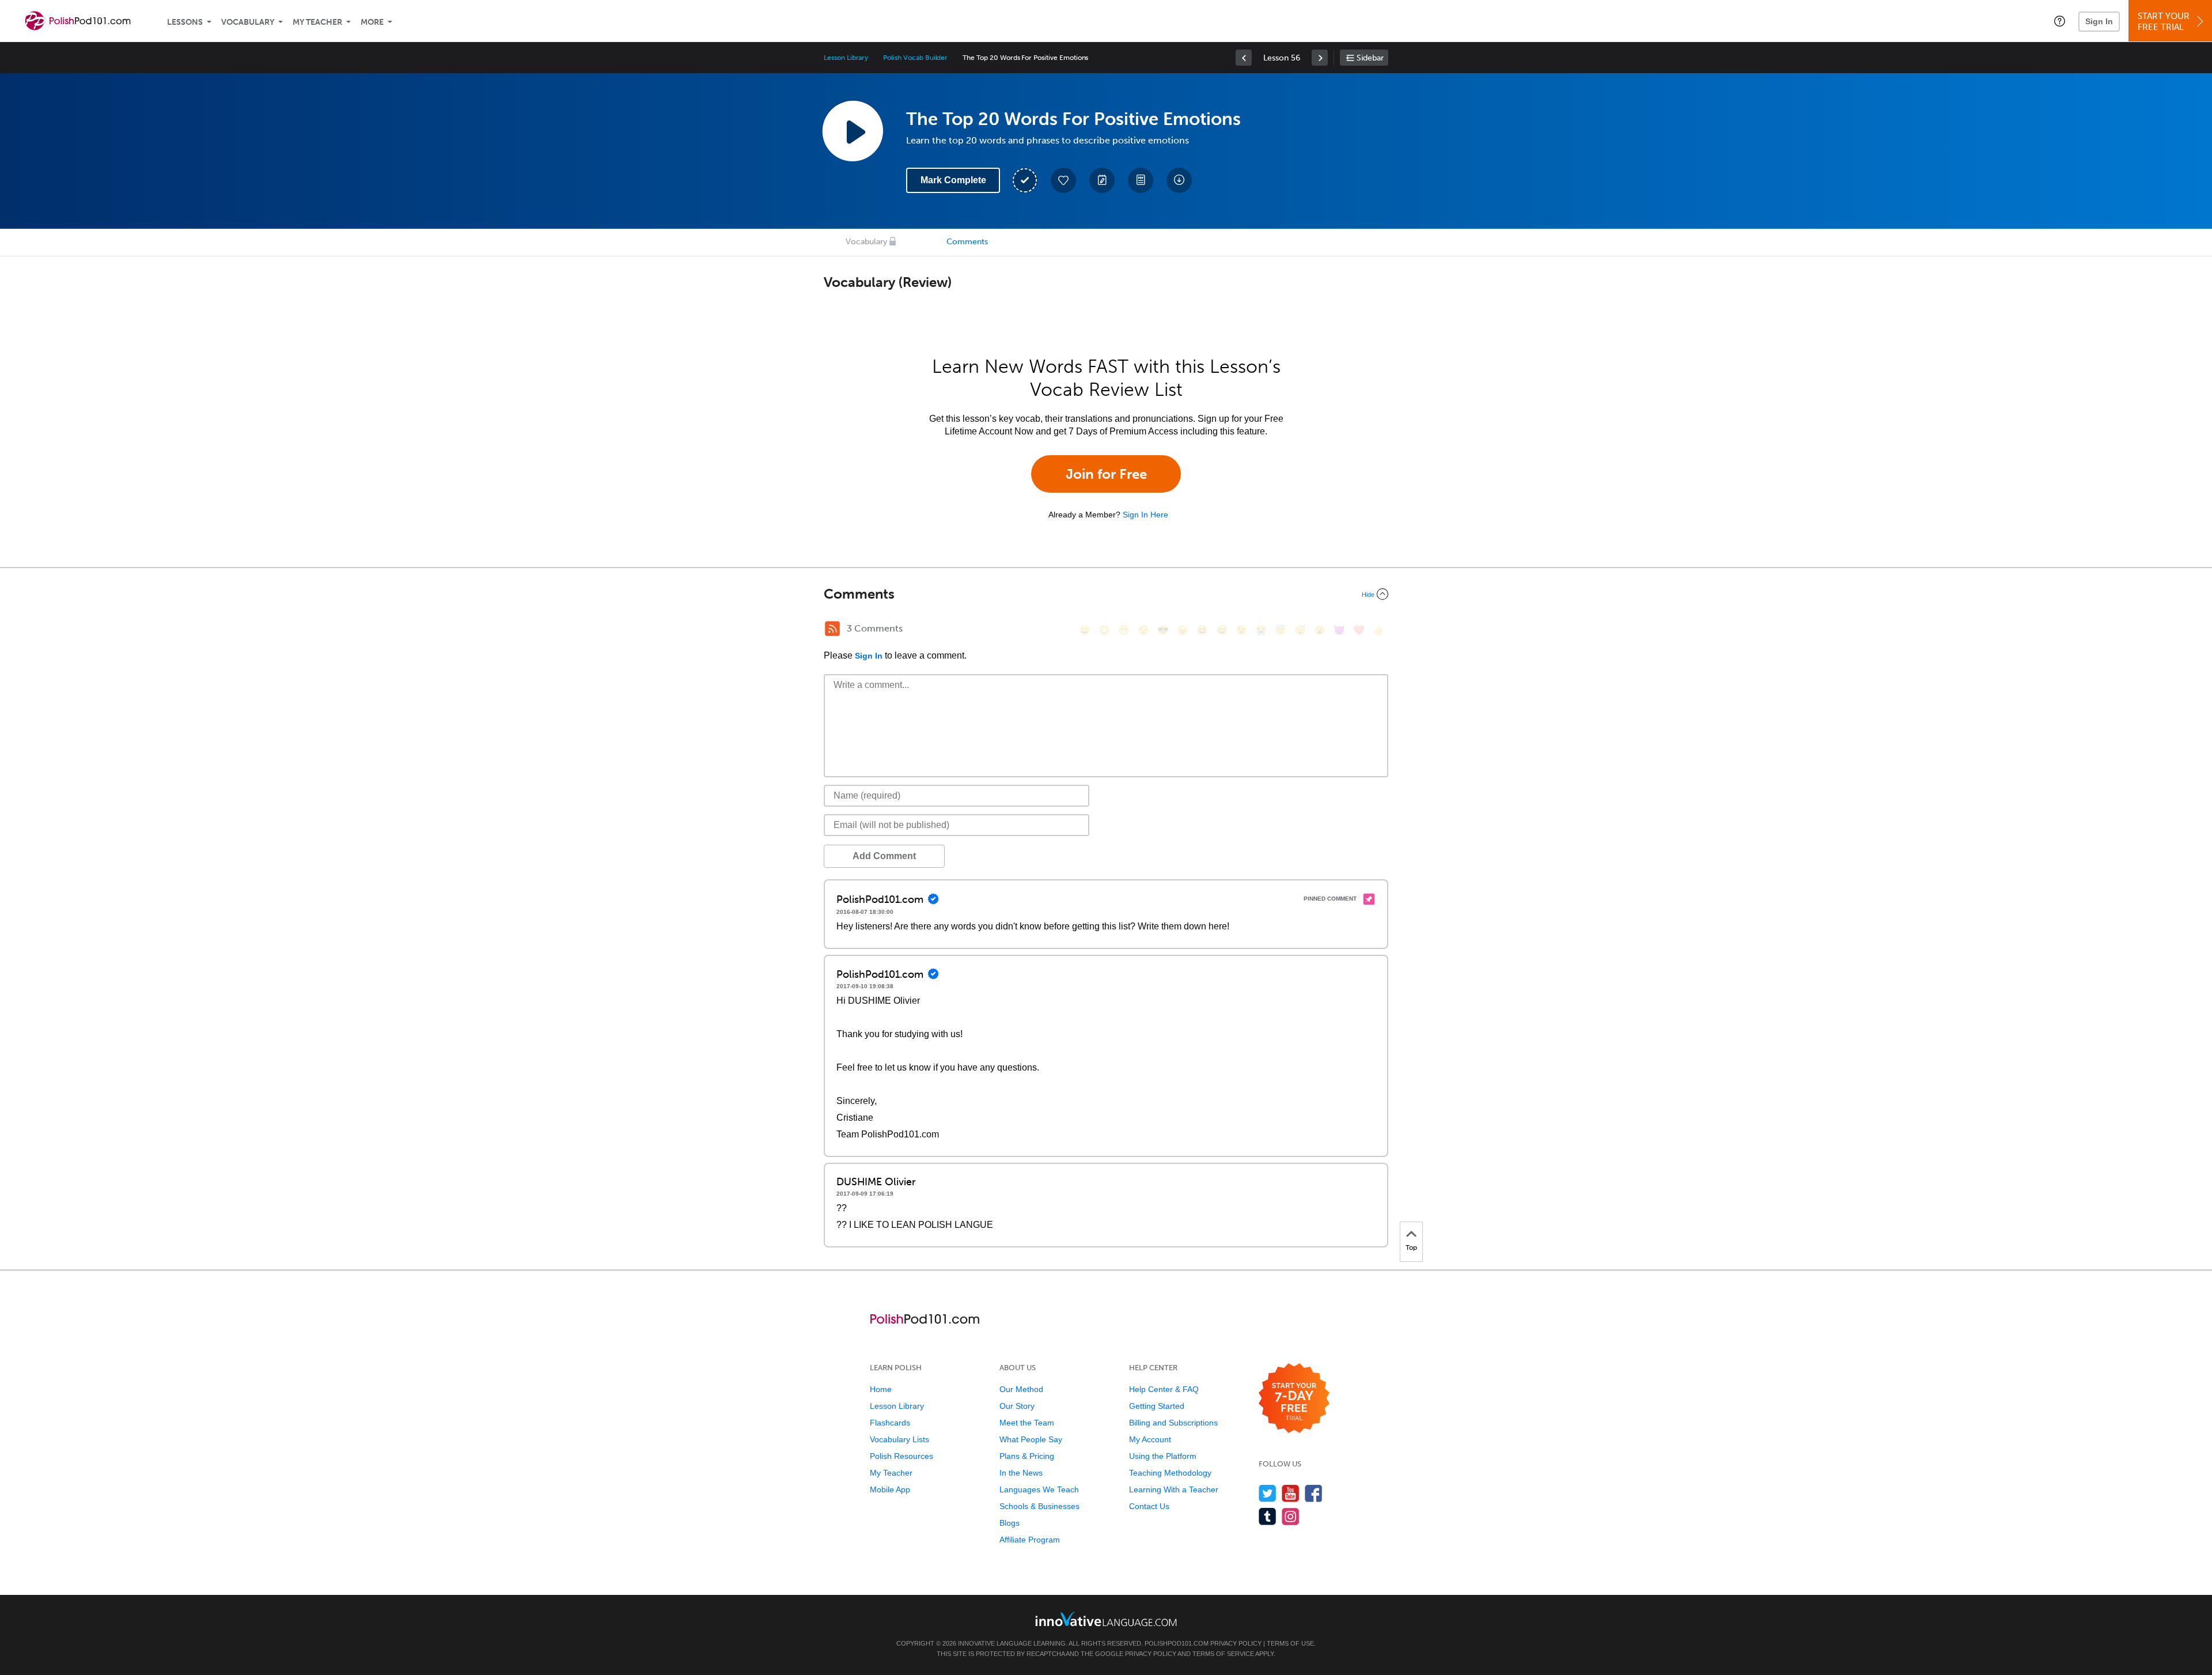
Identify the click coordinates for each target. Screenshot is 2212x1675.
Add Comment (884, 856)
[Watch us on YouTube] (1291, 1493)
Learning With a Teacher (1174, 1489)
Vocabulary (248, 22)
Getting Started (1157, 1406)
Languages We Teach (1039, 1489)
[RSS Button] (832, 629)
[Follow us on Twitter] (1268, 1493)
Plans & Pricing (1027, 1456)
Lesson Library (846, 58)
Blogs (1010, 1523)
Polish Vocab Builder (915, 58)
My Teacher (317, 22)
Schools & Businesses (1039, 1506)
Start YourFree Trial (2164, 22)
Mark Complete (953, 180)
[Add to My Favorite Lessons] (1063, 180)
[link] (1244, 58)
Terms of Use (1290, 1643)
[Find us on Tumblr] (1268, 1516)
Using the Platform (1163, 1456)
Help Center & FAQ (1164, 1389)
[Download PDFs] (1141, 180)
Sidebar (1370, 58)
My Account (1150, 1439)
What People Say (1031, 1439)
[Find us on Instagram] (1291, 1516)
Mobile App (890, 1489)
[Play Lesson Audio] (853, 131)
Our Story (1017, 1406)
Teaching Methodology (1170, 1473)
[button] (2060, 21)
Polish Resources (902, 1456)
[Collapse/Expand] (1106, 594)
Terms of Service (1223, 1654)
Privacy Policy (1236, 1643)
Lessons (185, 22)
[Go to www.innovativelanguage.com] (1106, 1619)
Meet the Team (1027, 1423)
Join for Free (1106, 474)
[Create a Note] (1102, 180)
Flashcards (890, 1423)
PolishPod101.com (1177, 1643)
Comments (967, 242)
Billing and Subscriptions (1173, 1423)
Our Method (1021, 1389)
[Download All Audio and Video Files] (1179, 180)
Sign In (2099, 21)
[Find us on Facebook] (1314, 1493)
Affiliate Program (1030, 1540)
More (372, 22)
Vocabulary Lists (899, 1439)
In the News (1021, 1473)
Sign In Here (1145, 515)
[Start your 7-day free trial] (1294, 1399)
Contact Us (1149, 1506)
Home (881, 1389)
